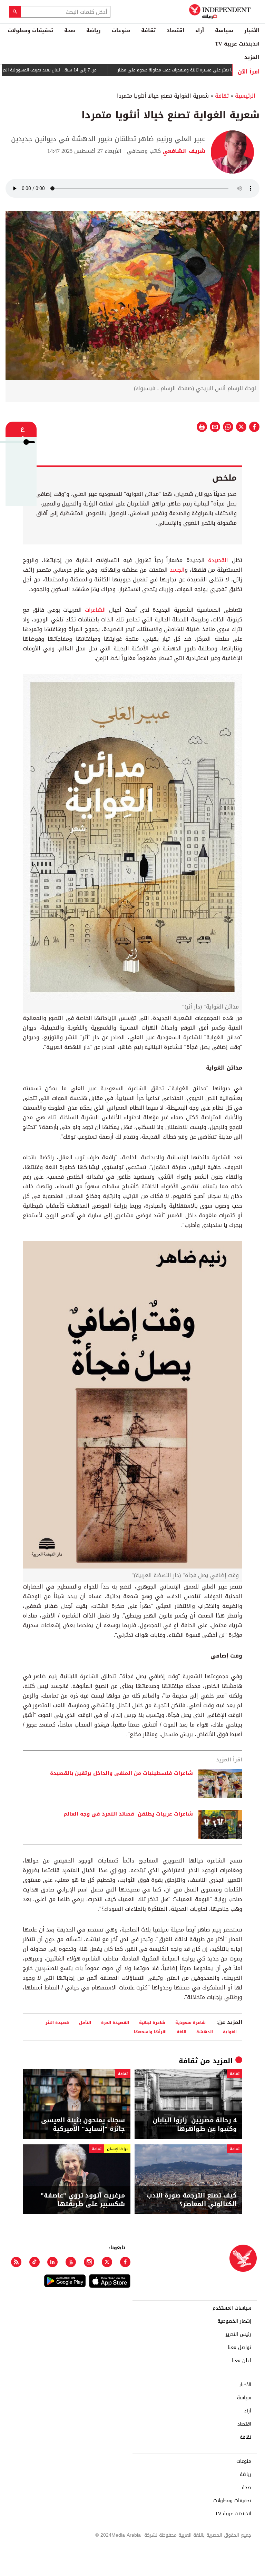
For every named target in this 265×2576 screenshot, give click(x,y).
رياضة (94, 30)
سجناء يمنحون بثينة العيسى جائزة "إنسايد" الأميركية (83, 2125)
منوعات (121, 30)
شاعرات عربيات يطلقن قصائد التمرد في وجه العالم (128, 1814)
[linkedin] (52, 2262)
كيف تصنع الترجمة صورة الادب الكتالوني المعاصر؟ (192, 2200)
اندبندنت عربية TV (237, 44)
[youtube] (71, 2262)
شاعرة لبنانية (152, 2022)
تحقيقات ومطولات (30, 30)
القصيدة (218, 560)
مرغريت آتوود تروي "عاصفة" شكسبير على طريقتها (83, 2200)
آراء (200, 30)
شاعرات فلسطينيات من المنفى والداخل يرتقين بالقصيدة (121, 1773)
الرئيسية (245, 96)
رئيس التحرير (238, 2334)
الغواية (230, 2032)
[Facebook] (125, 2262)
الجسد (177, 570)
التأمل (85, 2022)
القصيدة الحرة (115, 2022)
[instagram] (89, 2262)
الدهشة (205, 2032)
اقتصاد (175, 30)
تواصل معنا (239, 2348)
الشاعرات (97, 610)
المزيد (252, 57)
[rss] (16, 2262)
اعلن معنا (242, 2361)
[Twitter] (107, 2262)
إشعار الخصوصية (234, 2321)
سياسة (224, 30)
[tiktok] (35, 2262)
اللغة (181, 2032)
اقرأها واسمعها (150, 2032)
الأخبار (252, 30)
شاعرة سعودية (190, 2022)
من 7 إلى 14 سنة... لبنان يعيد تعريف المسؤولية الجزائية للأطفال (78, 70)
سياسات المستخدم (232, 2308)
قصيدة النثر (57, 2022)
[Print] (202, 427)
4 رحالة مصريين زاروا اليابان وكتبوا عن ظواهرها (195, 2125)
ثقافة (148, 30)
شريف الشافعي (183, 151)
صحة (70, 30)
